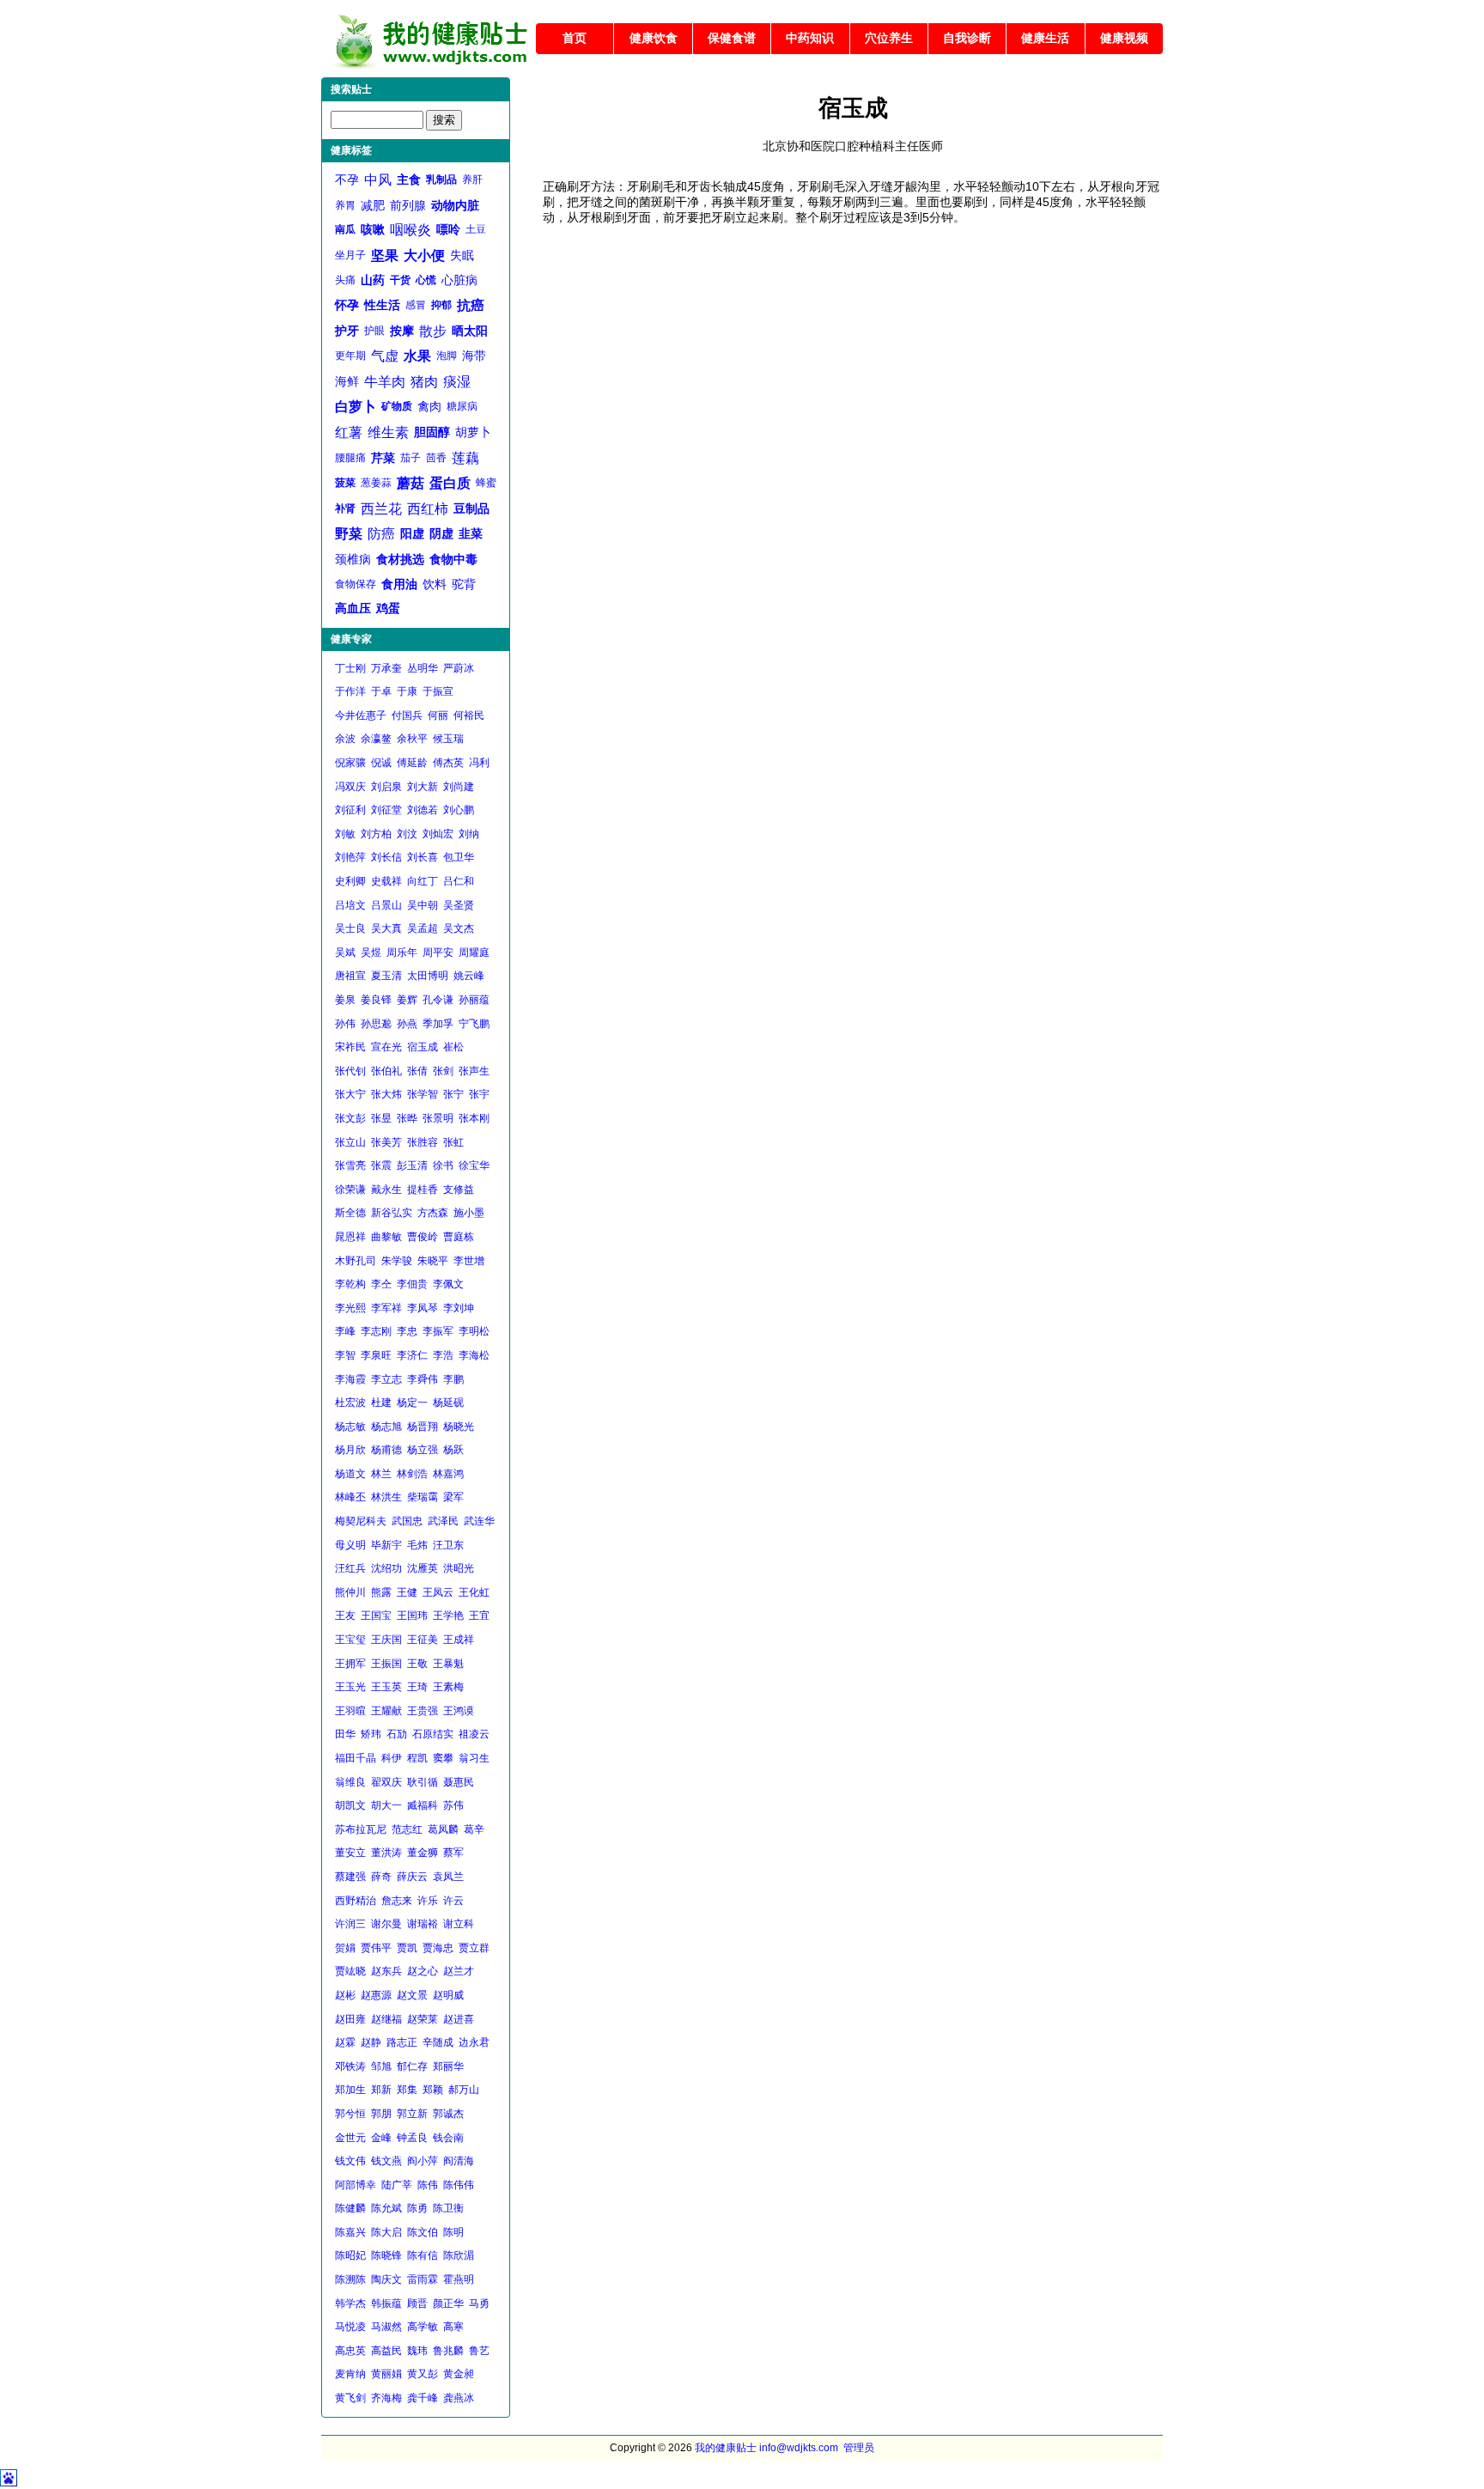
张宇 (479, 1094)
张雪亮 (350, 1165)
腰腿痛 (350, 458)
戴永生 (386, 1190)
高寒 (453, 2327)
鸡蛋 (388, 608)
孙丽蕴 (474, 1000)
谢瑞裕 (423, 1924)
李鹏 (453, 1379)
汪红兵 (350, 1568)
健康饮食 (654, 38)
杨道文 (350, 1474)
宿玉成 (423, 1047)
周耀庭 (474, 952)
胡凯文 (350, 1805)
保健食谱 (732, 38)
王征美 (423, 1640)
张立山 (350, 1142)
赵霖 (345, 2042)
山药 (373, 280)
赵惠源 (376, 1995)
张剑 (443, 1071)
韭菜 (471, 533)
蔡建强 (350, 1877)
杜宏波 (350, 1403)
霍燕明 (459, 2279)
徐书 (443, 1165)
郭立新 (412, 2114)
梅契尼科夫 (361, 1521)
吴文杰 (459, 928)
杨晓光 (459, 1427)
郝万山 (464, 2090)
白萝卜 (356, 407)
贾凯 (407, 1948)
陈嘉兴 (350, 2232)
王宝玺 (350, 1640)
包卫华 (459, 857)
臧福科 (423, 1805)
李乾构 (350, 1284)
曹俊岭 (423, 1237)
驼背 (464, 584)
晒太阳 (470, 331)
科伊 (392, 1758)
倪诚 (381, 763)
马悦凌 (350, 2327)
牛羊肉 (385, 382)
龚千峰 (423, 2398)
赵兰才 (459, 1971)
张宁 (453, 1094)
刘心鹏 (459, 810)
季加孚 (438, 1024)
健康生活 (1045, 38)
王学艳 (448, 1616)
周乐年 (402, 952)
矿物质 (397, 406)
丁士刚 (350, 668)
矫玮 (371, 1734)
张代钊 (350, 1071)
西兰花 (381, 509)
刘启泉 (386, 787)
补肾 (345, 508)
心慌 (426, 280)
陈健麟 (350, 2208)
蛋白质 (450, 483)
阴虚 (441, 533)
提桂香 (423, 1190)
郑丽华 (448, 2066)
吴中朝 (423, 905)
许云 (453, 1901)
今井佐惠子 (361, 715)
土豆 (476, 229)
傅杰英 (448, 763)
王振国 (386, 1664)
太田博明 (428, 976)
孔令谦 (438, 1000)
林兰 (381, 1474)
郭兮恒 (350, 2114)
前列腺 (408, 205)
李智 (345, 1355)
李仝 (381, 1284)
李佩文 (448, 1284)
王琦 (417, 1687)
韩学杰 (350, 2303)
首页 (575, 38)
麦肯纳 (350, 2374)
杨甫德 (386, 1450)
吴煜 (371, 952)
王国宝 (376, 1616)
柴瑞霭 (423, 1497)
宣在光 (386, 1047)
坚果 (385, 256)
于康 (407, 691)
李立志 (386, 1379)
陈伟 (428, 2185)
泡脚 (447, 356)
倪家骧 (350, 763)
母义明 (350, 1545)
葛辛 (474, 1829)
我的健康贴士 (726, 2448)
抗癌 (471, 305)
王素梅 (448, 1687)
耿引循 (423, 1782)
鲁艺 (479, 2351)
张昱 (381, 1118)
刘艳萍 (350, 857)
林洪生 (386, 1497)
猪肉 (424, 382)
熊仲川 (350, 1592)
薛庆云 (412, 1877)
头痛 (345, 280)
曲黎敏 (386, 1237)
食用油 (399, 584)
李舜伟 (423, 1379)
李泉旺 (376, 1355)
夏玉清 (386, 976)
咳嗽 (373, 229)
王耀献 (386, 1711)
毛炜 (417, 1545)
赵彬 (345, 1995)
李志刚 (376, 1331)
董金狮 (423, 1853)
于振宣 (438, 691)
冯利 (479, 763)
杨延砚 (448, 1403)
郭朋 (381, 2114)
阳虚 (412, 533)
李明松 (474, 1331)
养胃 (345, 205)
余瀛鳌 (376, 739)
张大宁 (350, 1094)
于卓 (381, 691)
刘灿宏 (438, 834)
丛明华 (423, 668)
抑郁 (441, 305)
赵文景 (412, 1995)
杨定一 (412, 1403)
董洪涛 (386, 1853)
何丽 (438, 715)
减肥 (373, 205)
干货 (400, 280)
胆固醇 (432, 432)
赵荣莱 (423, 2019)
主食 (409, 180)
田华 (345, 1734)
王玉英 (386, 1687)
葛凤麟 (443, 1829)
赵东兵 (386, 1971)
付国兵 (407, 715)
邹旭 (381, 2066)
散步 (433, 331)
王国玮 (412, 1616)
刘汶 (407, 834)
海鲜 (347, 381)
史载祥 (386, 881)
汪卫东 (448, 1545)
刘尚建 (459, 787)
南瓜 (345, 229)
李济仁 (412, 1355)
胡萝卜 (473, 432)
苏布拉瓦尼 (361, 1829)
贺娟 (345, 1948)
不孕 (347, 180)
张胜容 (423, 1142)
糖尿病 (462, 406)
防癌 (381, 534)
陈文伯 (423, 2232)
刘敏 (345, 834)
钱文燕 (386, 2161)
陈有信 (423, 2255)
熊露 (381, 1592)
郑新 (381, 2090)
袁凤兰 (448, 1877)
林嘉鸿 (448, 1474)
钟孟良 (412, 2138)
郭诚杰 (448, 2114)
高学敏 (423, 2327)
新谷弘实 (392, 1213)
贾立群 (474, 1948)
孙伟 (345, 1024)
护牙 (347, 331)
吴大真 (386, 928)
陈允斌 (386, 2208)
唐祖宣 (350, 976)
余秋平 (412, 739)
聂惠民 (459, 1782)
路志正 (402, 2042)
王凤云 (438, 1592)
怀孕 (347, 305)
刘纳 (469, 834)
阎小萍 (423, 2161)
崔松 (453, 1047)
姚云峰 (469, 976)
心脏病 (459, 280)
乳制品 (441, 180)
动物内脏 (455, 205)
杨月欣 (350, 1450)
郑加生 (350, 2090)
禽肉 (429, 406)
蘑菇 (411, 483)
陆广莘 (397, 2185)
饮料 (435, 584)
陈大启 (386, 2232)
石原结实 (433, 1734)
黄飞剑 (350, 2398)
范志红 (407, 1829)
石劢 (397, 1734)
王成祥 (459, 1640)
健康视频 (1124, 38)
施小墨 (469, 1213)
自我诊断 (967, 38)
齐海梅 (386, 2398)
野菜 (349, 534)
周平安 (438, 952)
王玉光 (350, 1687)
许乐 (428, 1901)
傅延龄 (412, 763)
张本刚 (474, 1118)
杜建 (381, 1403)
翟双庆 (386, 1782)
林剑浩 (412, 1474)
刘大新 (423, 787)
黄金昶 (459, 2374)
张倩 (417, 1071)
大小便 (424, 256)
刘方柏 (376, 834)
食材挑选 (400, 559)
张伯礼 (386, 1071)
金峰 (381, 2138)
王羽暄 (350, 1711)
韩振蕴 (386, 2303)
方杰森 (433, 1213)
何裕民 (469, 715)
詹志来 (397, 1901)
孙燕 (407, 1024)
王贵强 (423, 1711)
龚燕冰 (459, 2398)
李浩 (443, 1355)
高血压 (353, 608)
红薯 (349, 432)
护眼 (374, 331)
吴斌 (345, 952)
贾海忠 (438, 1948)
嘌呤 (448, 229)
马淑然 (386, 2327)
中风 (378, 180)
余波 (345, 739)
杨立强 (423, 1450)
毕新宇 (386, 1545)
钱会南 (448, 2138)
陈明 (453, 2232)
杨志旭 (386, 1427)
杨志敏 (350, 1427)
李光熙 (350, 1308)
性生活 (382, 305)
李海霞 (350, 1379)
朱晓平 (433, 1261)
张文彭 (350, 1118)
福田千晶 (356, 1758)
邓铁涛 (350, 2066)
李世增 (469, 1261)
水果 (417, 356)
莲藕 (465, 458)
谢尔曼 (386, 1924)
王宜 (479, 1616)
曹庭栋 (459, 1237)
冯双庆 (350, 787)
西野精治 (356, 1901)
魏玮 (417, 2351)
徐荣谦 (350, 1190)
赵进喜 (459, 2019)
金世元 (350, 2138)
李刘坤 (459, 1308)
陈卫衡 (448, 2208)
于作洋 (350, 691)
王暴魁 (448, 1664)
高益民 (386, 2351)
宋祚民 (350, 1047)
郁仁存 (412, 2066)
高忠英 (350, 2351)
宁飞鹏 (474, 1024)
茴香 (436, 458)
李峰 (345, 1331)
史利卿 (350, 881)
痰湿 (457, 382)
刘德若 (423, 810)
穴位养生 (889, 38)
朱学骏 (397, 1261)
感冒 (416, 305)
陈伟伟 (459, 2185)
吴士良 (350, 928)
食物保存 (356, 584)
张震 (381, 1165)
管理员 (859, 2448)
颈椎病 (353, 559)
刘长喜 (423, 857)
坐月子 (350, 255)
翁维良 (350, 1782)
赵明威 (448, 1995)
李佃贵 (412, 1284)
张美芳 (386, 1142)
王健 (407, 1592)
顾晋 (417, 2303)
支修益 (459, 1190)
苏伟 (453, 1805)
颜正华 (448, 2303)
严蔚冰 (459, 668)
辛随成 (438, 2042)
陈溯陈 (350, 2279)
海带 (474, 356)
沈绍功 (386, 1568)
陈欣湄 (459, 2255)
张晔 (407, 1118)
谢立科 (459, 1924)
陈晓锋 (386, 2255)
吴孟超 (423, 928)
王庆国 (386, 1640)
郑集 (407, 2090)
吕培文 (350, 905)
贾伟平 (376, 1948)
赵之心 (423, 1971)
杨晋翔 (423, 1427)
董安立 (350, 1853)
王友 (345, 1616)
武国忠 (407, 1521)
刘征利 (350, 810)
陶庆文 (386, 2279)
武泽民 (443, 1521)
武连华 (479, 1521)
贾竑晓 (350, 1971)
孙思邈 (376, 1024)
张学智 (423, 1094)
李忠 (407, 1331)
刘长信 (386, 857)
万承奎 (386, 668)
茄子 (411, 458)
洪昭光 (459, 1568)
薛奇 (381, 1877)
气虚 (385, 356)
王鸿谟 (459, 1711)
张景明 (438, 1118)
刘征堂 (386, 810)
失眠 (462, 255)
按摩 (402, 331)
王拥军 (350, 1664)
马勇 (479, 2303)
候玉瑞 (448, 739)
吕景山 (386, 905)
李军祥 (386, 1308)
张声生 (474, 1071)
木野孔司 (356, 1261)
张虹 (453, 1142)
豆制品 (471, 508)
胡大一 (386, 1805)
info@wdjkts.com (799, 2448)
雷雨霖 (423, 2279)
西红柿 (428, 509)
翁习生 (474, 1758)
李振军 (438, 1331)
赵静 (371, 2042)
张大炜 (386, 1094)
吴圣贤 (459, 905)
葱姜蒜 (376, 483)
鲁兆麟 (448, 2351)
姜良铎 (376, 1000)
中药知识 (810, 38)
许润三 (350, 1924)
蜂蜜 (486, 483)
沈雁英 (423, 1568)
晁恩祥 (350, 1237)
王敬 (417, 1664)
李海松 (474, 1355)
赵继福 (386, 2019)
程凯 (417, 1758)
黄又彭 (423, 2374)
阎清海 (459, 2161)
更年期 (350, 356)
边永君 (474, 2042)
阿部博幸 (356, 2185)
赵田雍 (350, 2019)
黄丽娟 (386, 2374)
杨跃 (453, 1450)
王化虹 (474, 1592)
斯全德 (350, 1213)
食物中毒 (453, 559)
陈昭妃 (350, 2255)
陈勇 (417, 2208)
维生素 (388, 432)
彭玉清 (412, 1165)
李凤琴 (423, 1308)
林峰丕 (350, 1497)
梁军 (453, 1497)
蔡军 (453, 1853)
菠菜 (345, 483)
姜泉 (345, 1000)
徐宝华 (474, 1165)
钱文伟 (350, 2161)
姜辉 (407, 1000)
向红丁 (423, 881)
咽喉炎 (411, 230)
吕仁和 (459, 881)
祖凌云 (474, 1734)
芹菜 (383, 458)
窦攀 (443, 1758)
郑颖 (433, 2090)
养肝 (472, 180)
